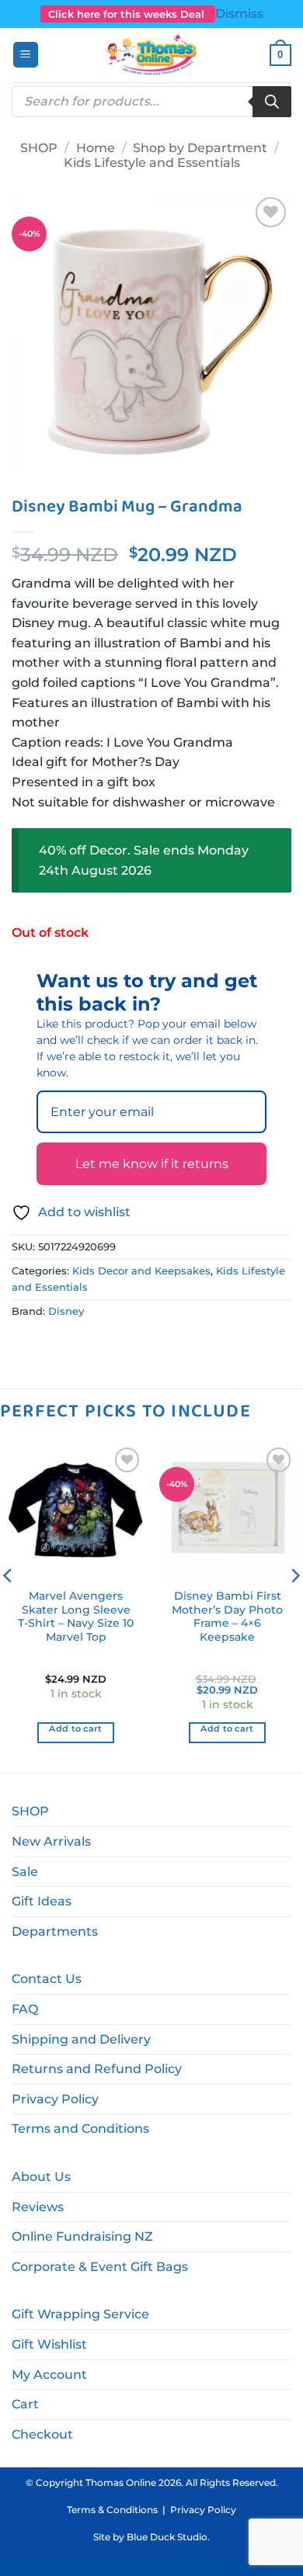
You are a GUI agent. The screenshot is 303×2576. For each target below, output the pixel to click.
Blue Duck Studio (167, 2537)
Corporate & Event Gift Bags (100, 2267)
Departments (55, 1931)
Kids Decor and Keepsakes (141, 1271)
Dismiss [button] (239, 14)
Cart (25, 2404)
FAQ (25, 2009)
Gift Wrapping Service (80, 2314)
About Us (41, 2177)
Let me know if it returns (152, 1164)
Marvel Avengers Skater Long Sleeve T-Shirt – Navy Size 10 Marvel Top (76, 1616)
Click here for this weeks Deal (128, 14)
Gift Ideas (42, 1901)
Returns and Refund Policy (97, 2069)
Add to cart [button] (76, 1728)
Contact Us (47, 1979)
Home (96, 148)
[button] (26, 55)
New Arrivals (51, 1841)
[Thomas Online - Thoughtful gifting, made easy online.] (152, 55)
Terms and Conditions (80, 2129)
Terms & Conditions (112, 2510)
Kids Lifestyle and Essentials (152, 163)
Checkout (42, 2434)
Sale (25, 1872)
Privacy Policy (55, 2099)
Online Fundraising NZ (82, 2236)
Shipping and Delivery (81, 2039)
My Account (49, 2375)
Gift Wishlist (49, 2344)
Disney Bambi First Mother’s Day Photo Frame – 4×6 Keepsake (227, 1616)
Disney (66, 1311)
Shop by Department (200, 148)
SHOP (39, 148)
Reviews (38, 2207)
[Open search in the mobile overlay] (151, 102)
